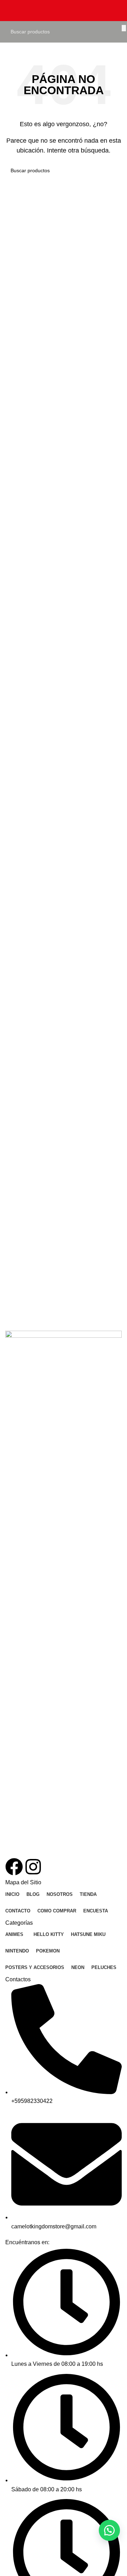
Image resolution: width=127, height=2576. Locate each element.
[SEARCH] (124, 28)
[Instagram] (33, 1867)
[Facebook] (14, 1867)
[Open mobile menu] (8, 11)
